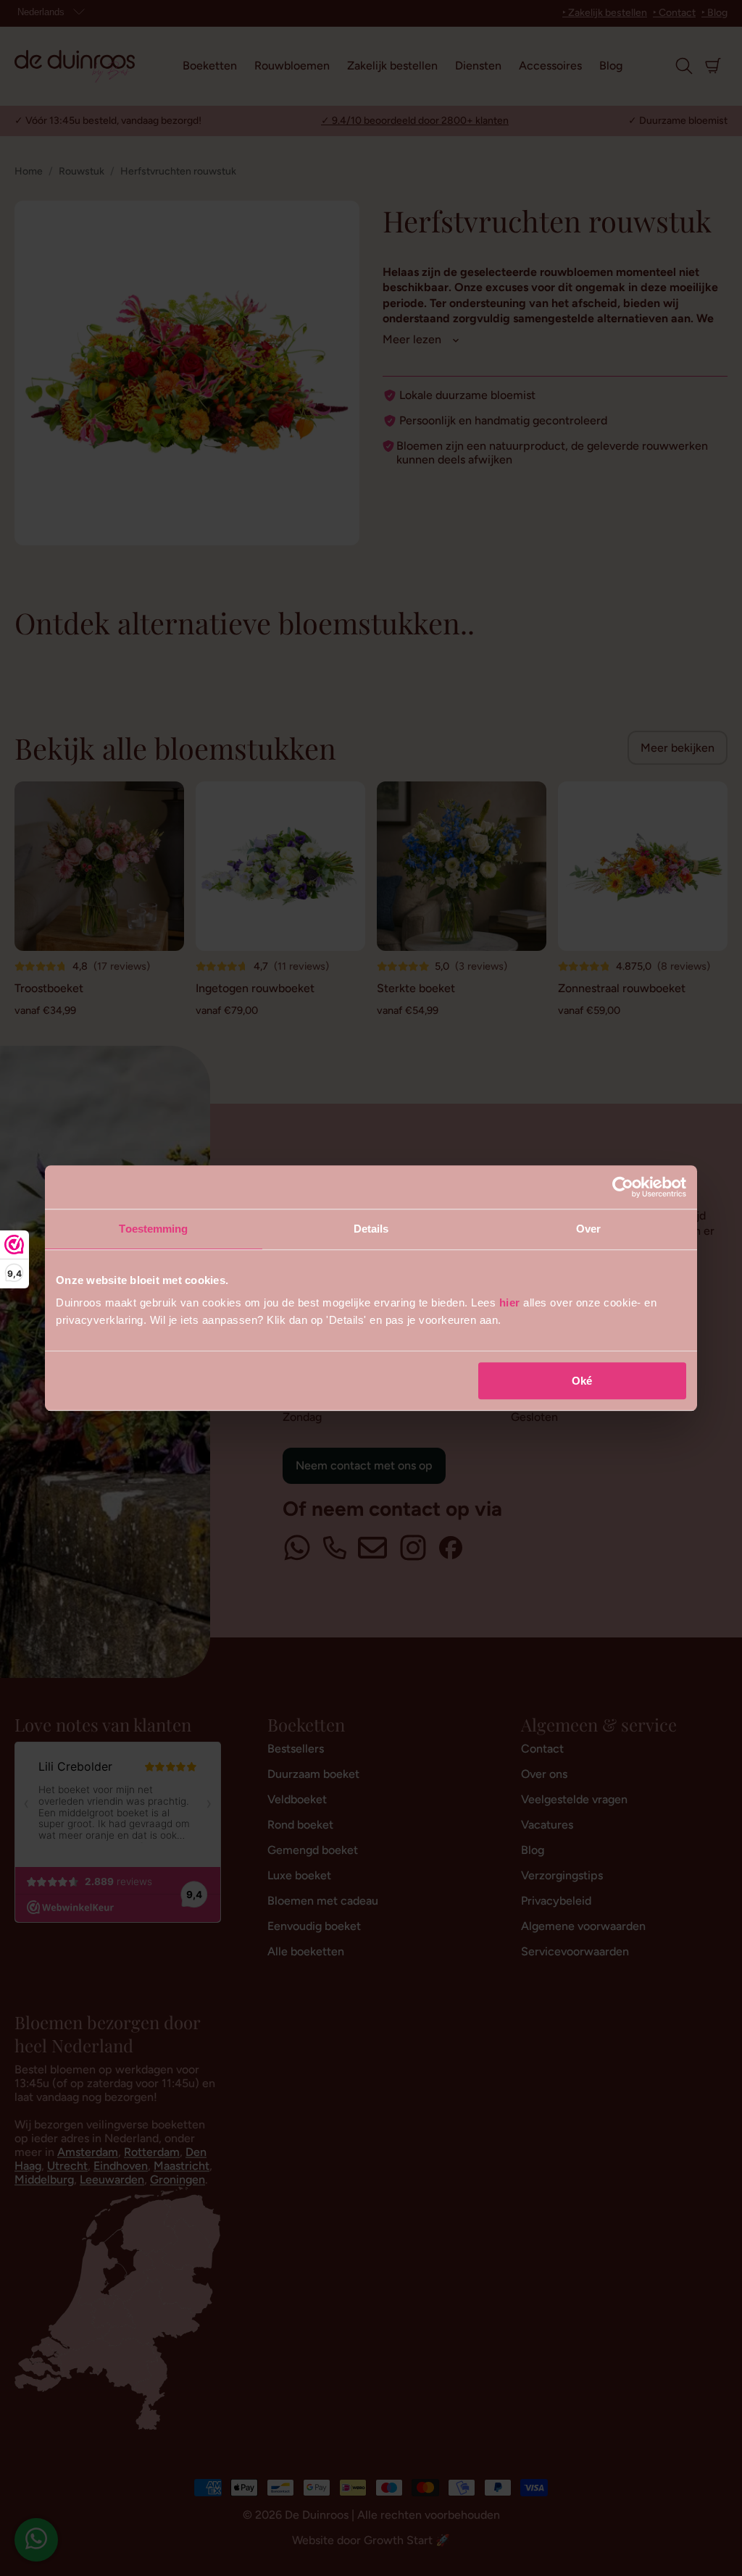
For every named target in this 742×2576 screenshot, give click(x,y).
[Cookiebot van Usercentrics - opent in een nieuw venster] (623, 1187)
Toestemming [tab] (153, 1229)
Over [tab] (588, 1229)
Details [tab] (371, 1229)
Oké (582, 1381)
